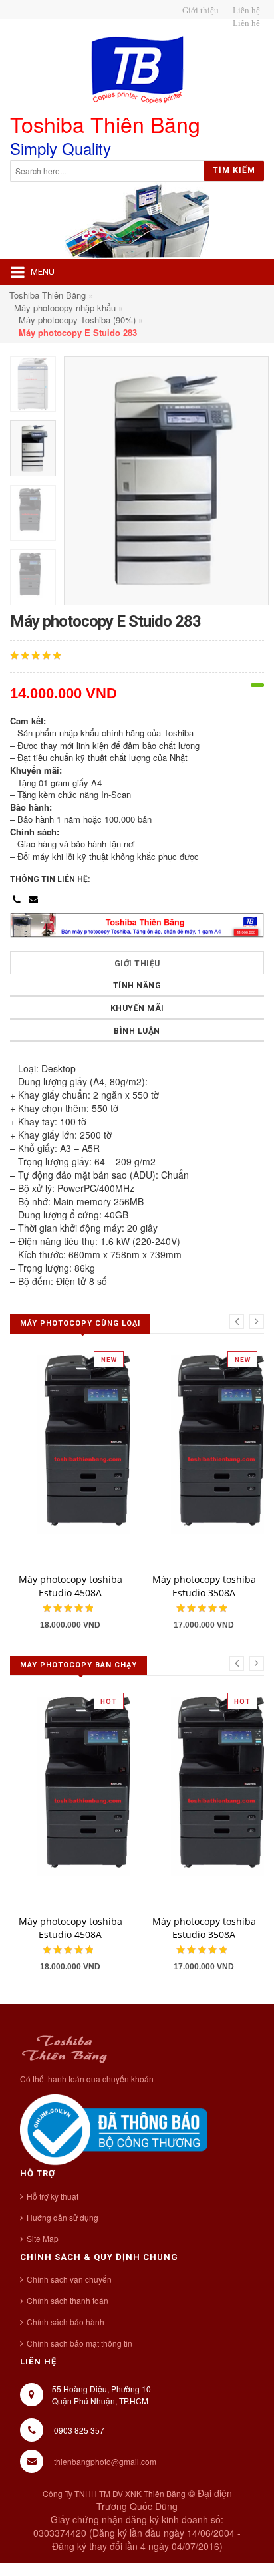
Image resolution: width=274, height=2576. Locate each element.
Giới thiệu (137, 964)
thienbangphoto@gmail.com (105, 2461)
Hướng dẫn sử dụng (63, 2217)
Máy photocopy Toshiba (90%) (77, 320)
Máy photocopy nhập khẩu (65, 308)
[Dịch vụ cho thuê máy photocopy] (244, 23)
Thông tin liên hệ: (50, 879)
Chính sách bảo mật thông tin (79, 2343)
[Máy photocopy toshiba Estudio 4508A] (100, 1452)
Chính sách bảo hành (66, 2322)
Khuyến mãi (137, 1008)
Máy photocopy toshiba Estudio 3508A (204, 1586)
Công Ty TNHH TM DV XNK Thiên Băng (114, 2493)
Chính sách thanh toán (68, 2300)
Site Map (43, 2238)
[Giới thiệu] (199, 11)
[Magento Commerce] (137, 70)
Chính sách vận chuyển (69, 2279)
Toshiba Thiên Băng (48, 295)
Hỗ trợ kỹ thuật (53, 2196)
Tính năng (137, 986)
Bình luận (137, 1031)
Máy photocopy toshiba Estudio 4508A (70, 1586)
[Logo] (64, 2047)
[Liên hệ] (244, 11)
